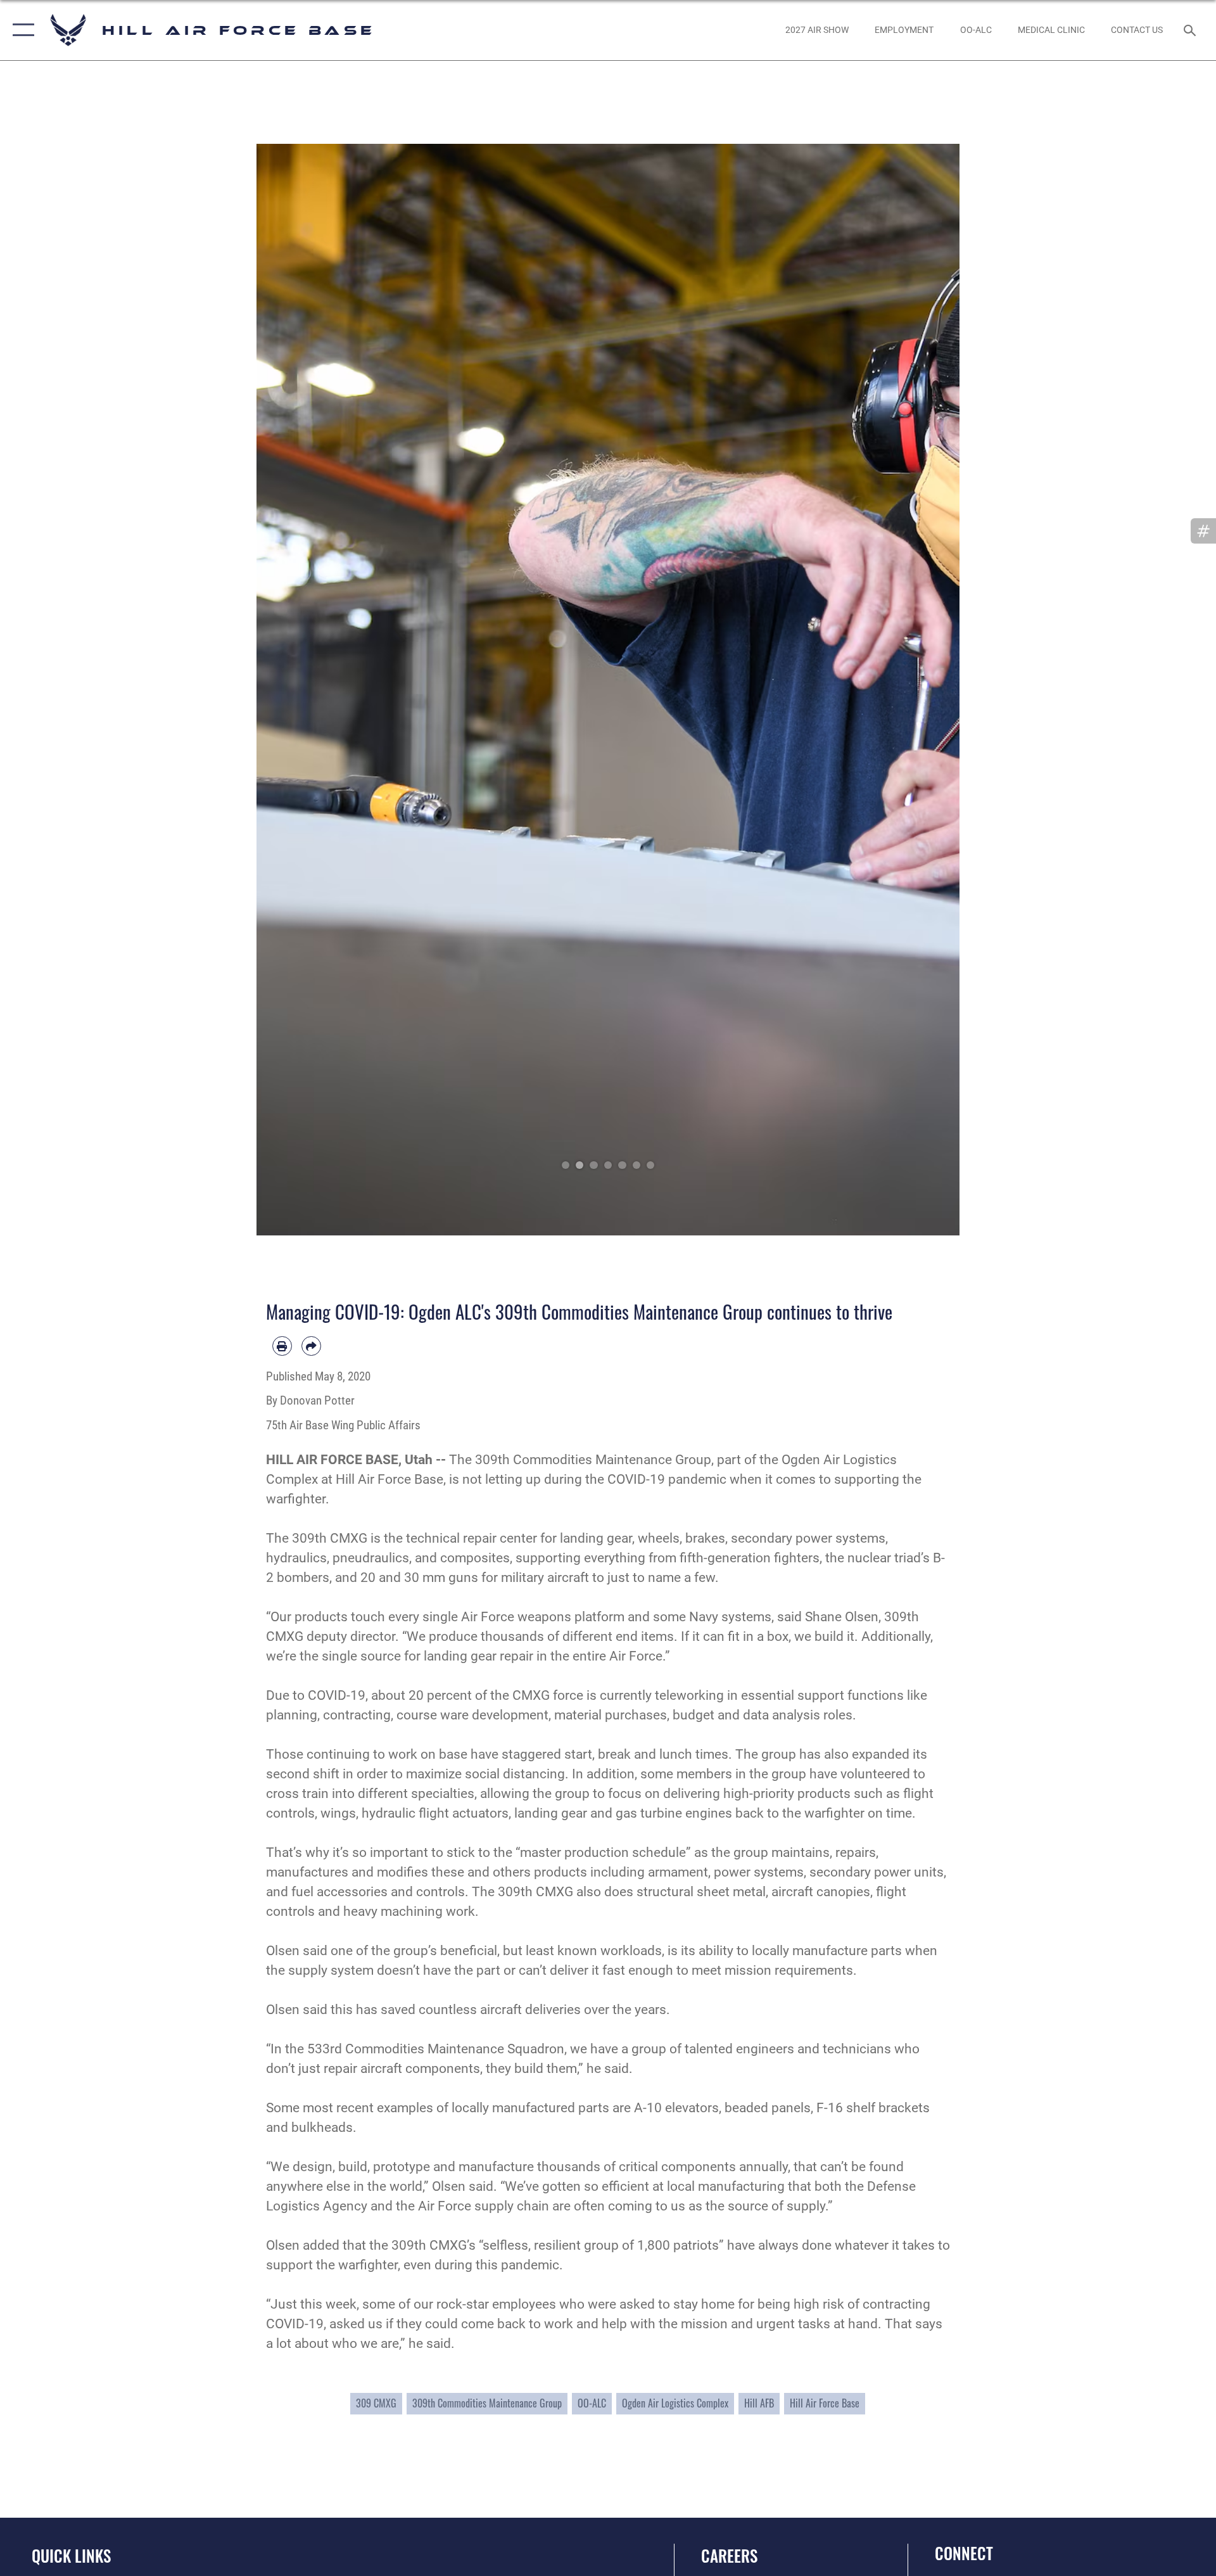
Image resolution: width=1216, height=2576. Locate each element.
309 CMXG (376, 2403)
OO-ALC (592, 2403)
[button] (21, 30)
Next (924, 689)
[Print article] (282, 1346)
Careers (729, 2555)
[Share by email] (311, 1346)
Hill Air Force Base (825, 2403)
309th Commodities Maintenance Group (487, 2403)
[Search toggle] (1191, 30)
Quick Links (71, 2555)
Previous (292, 689)
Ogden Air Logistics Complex (675, 2403)
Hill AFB (759, 2403)
